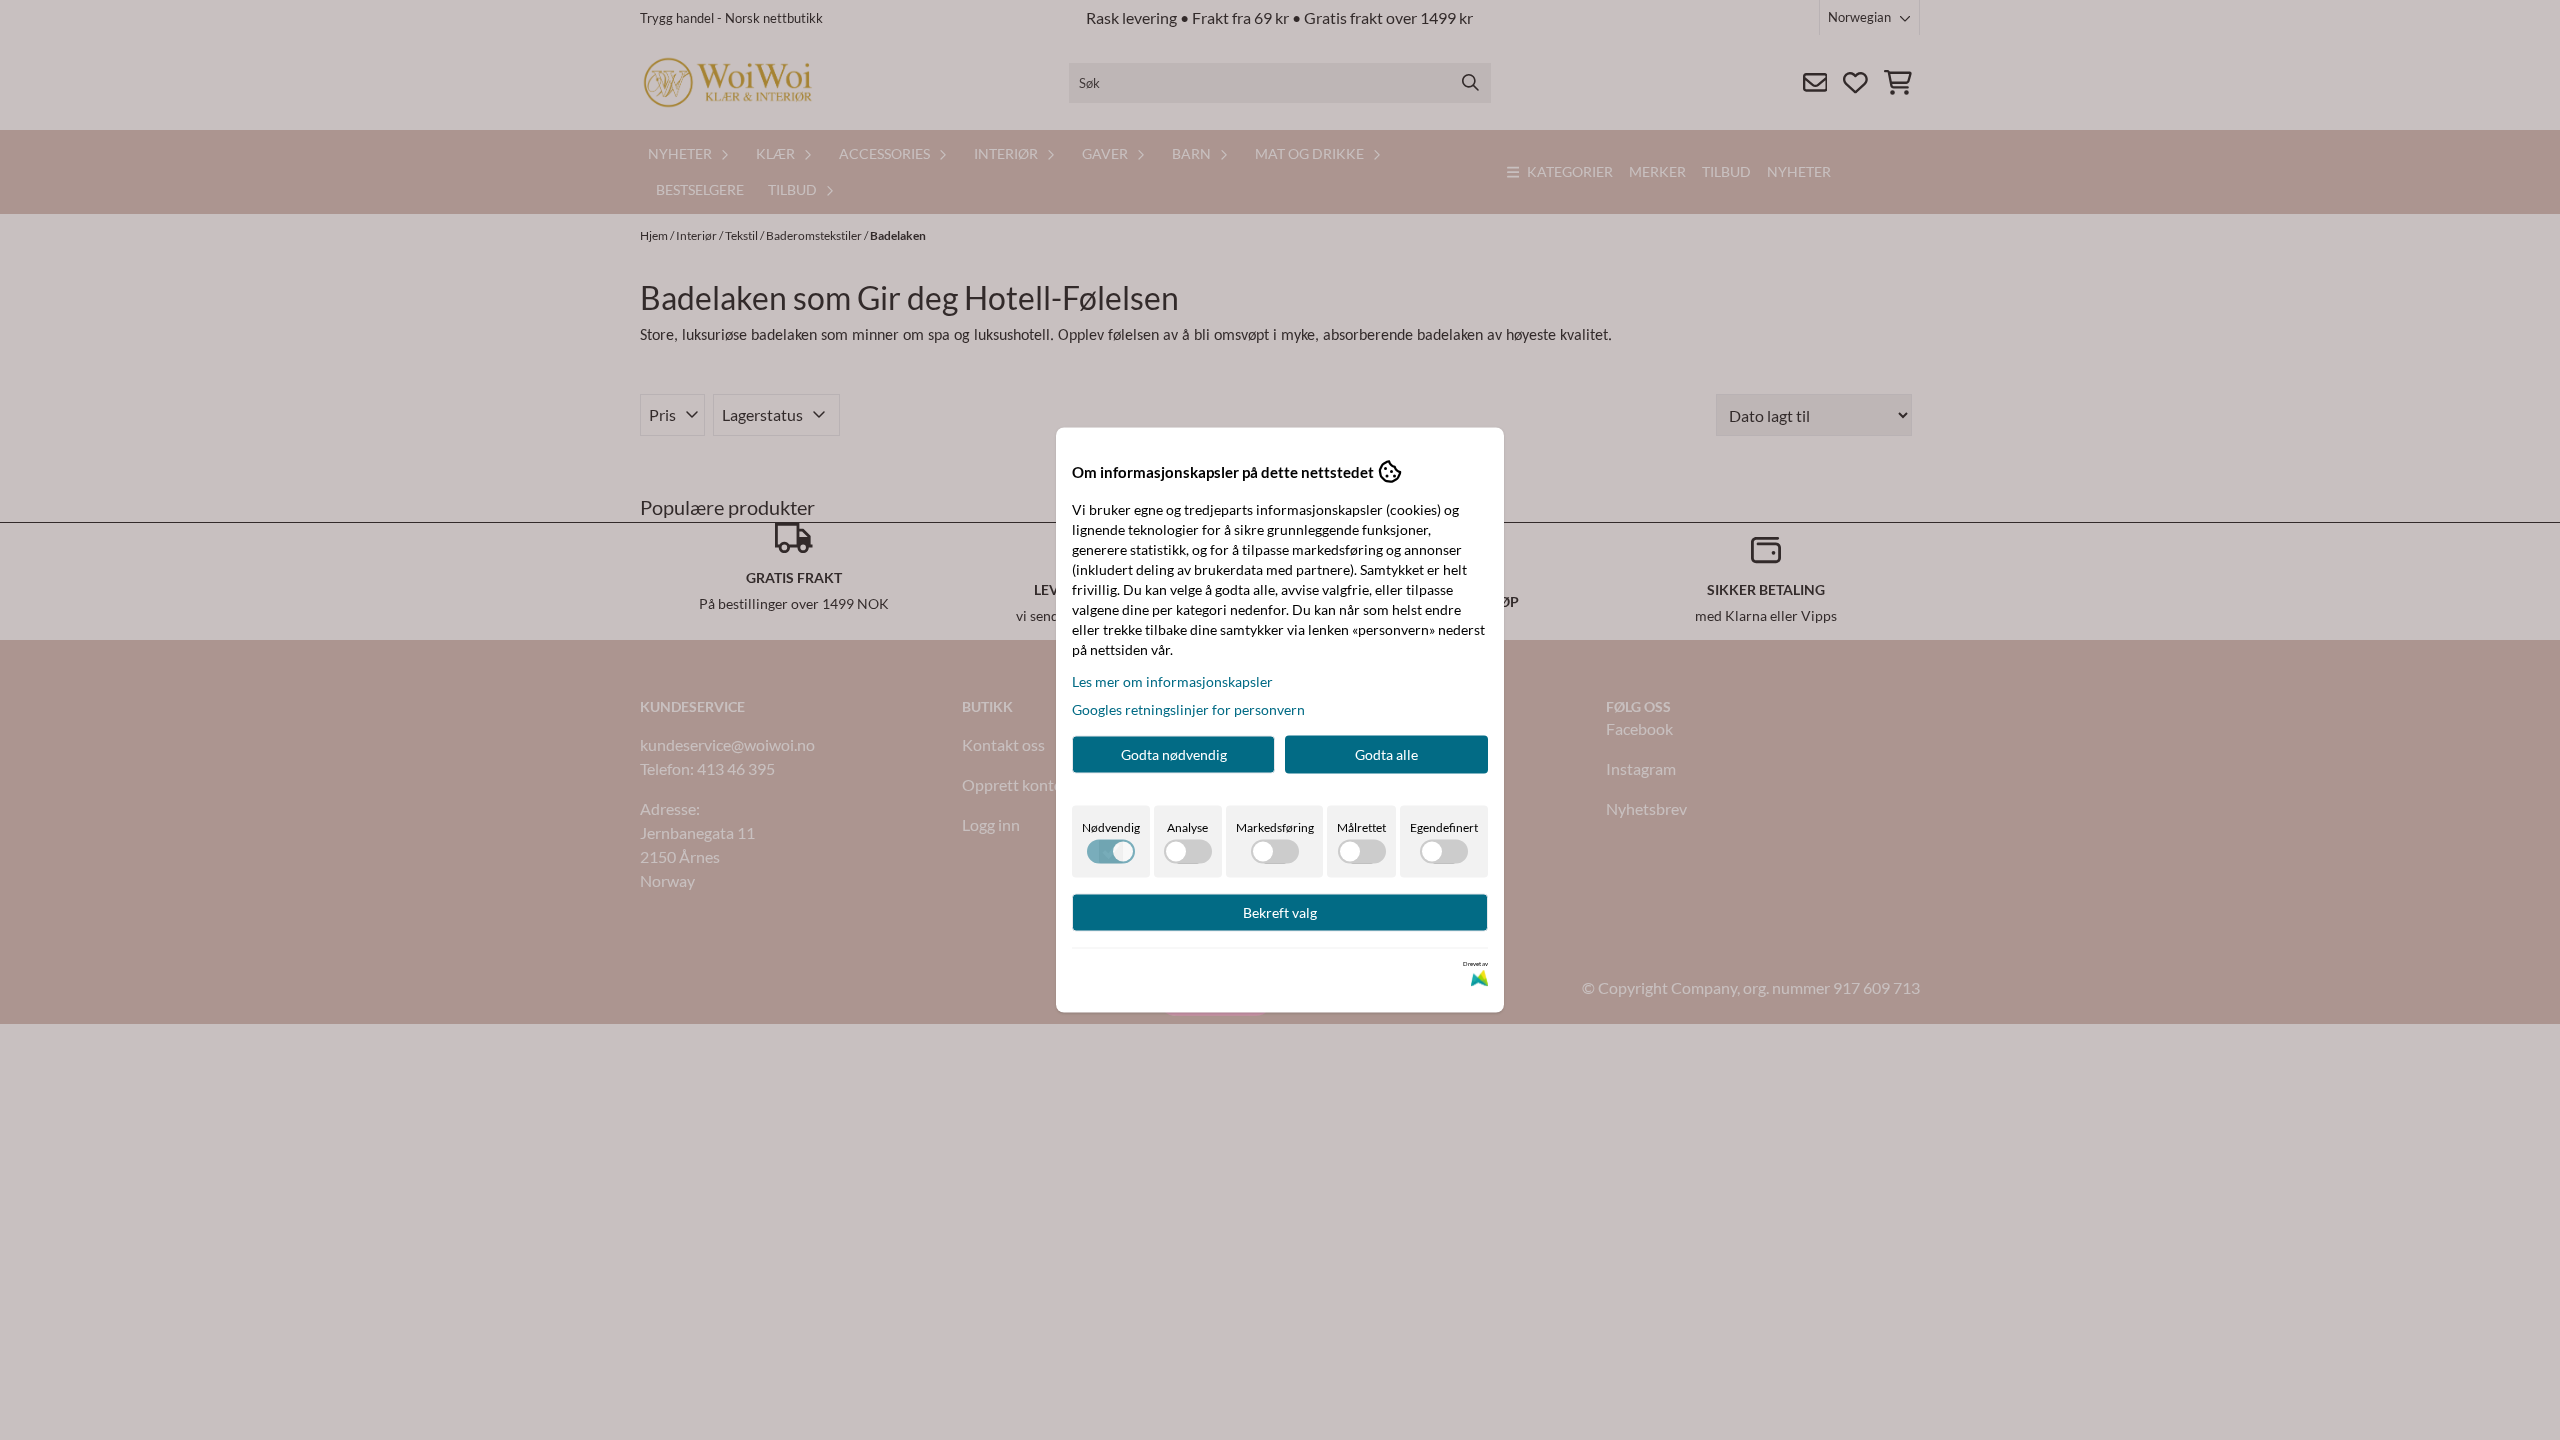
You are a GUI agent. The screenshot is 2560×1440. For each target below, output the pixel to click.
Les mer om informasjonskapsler (1172, 681)
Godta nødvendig (1174, 754)
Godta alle (1386, 754)
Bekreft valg (1280, 912)
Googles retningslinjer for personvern (1188, 709)
